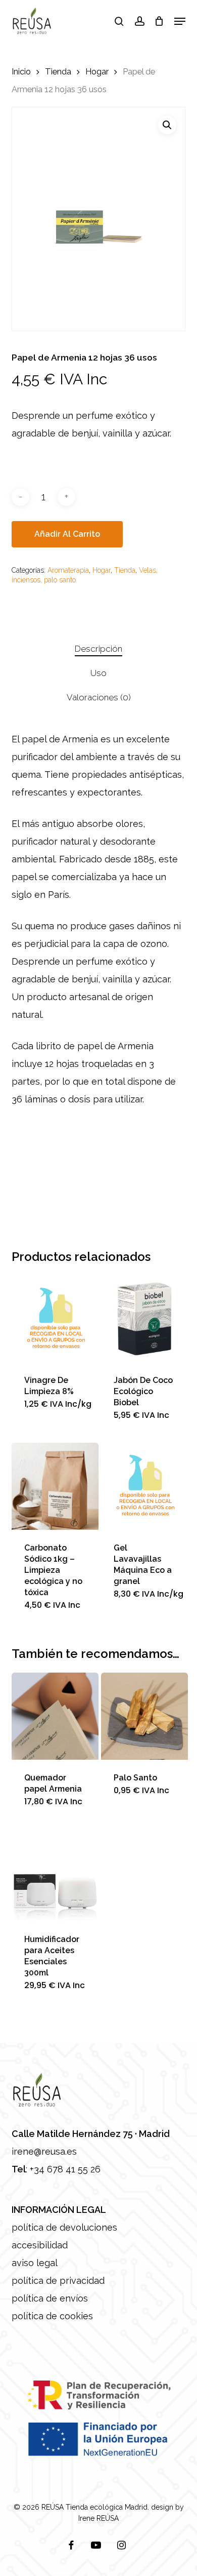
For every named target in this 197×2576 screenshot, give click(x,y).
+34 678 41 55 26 (65, 2169)
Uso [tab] (98, 673)
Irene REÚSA (98, 2518)
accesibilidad (40, 2245)
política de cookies (52, 2316)
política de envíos (50, 2298)
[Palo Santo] (144, 1716)
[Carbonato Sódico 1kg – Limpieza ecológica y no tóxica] (55, 1486)
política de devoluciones (64, 2227)
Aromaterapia (68, 570)
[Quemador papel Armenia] (55, 1716)
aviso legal (35, 2263)
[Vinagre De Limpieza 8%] (55, 1319)
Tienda (58, 71)
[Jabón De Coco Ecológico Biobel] (144, 1319)
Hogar (97, 71)
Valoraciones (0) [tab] (99, 697)
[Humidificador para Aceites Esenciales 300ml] (55, 1878)
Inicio (21, 71)
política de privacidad (58, 2281)
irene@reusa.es (44, 2151)
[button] (180, 21)
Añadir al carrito (67, 534)
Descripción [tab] (98, 649)
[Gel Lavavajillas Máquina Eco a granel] (144, 1486)
